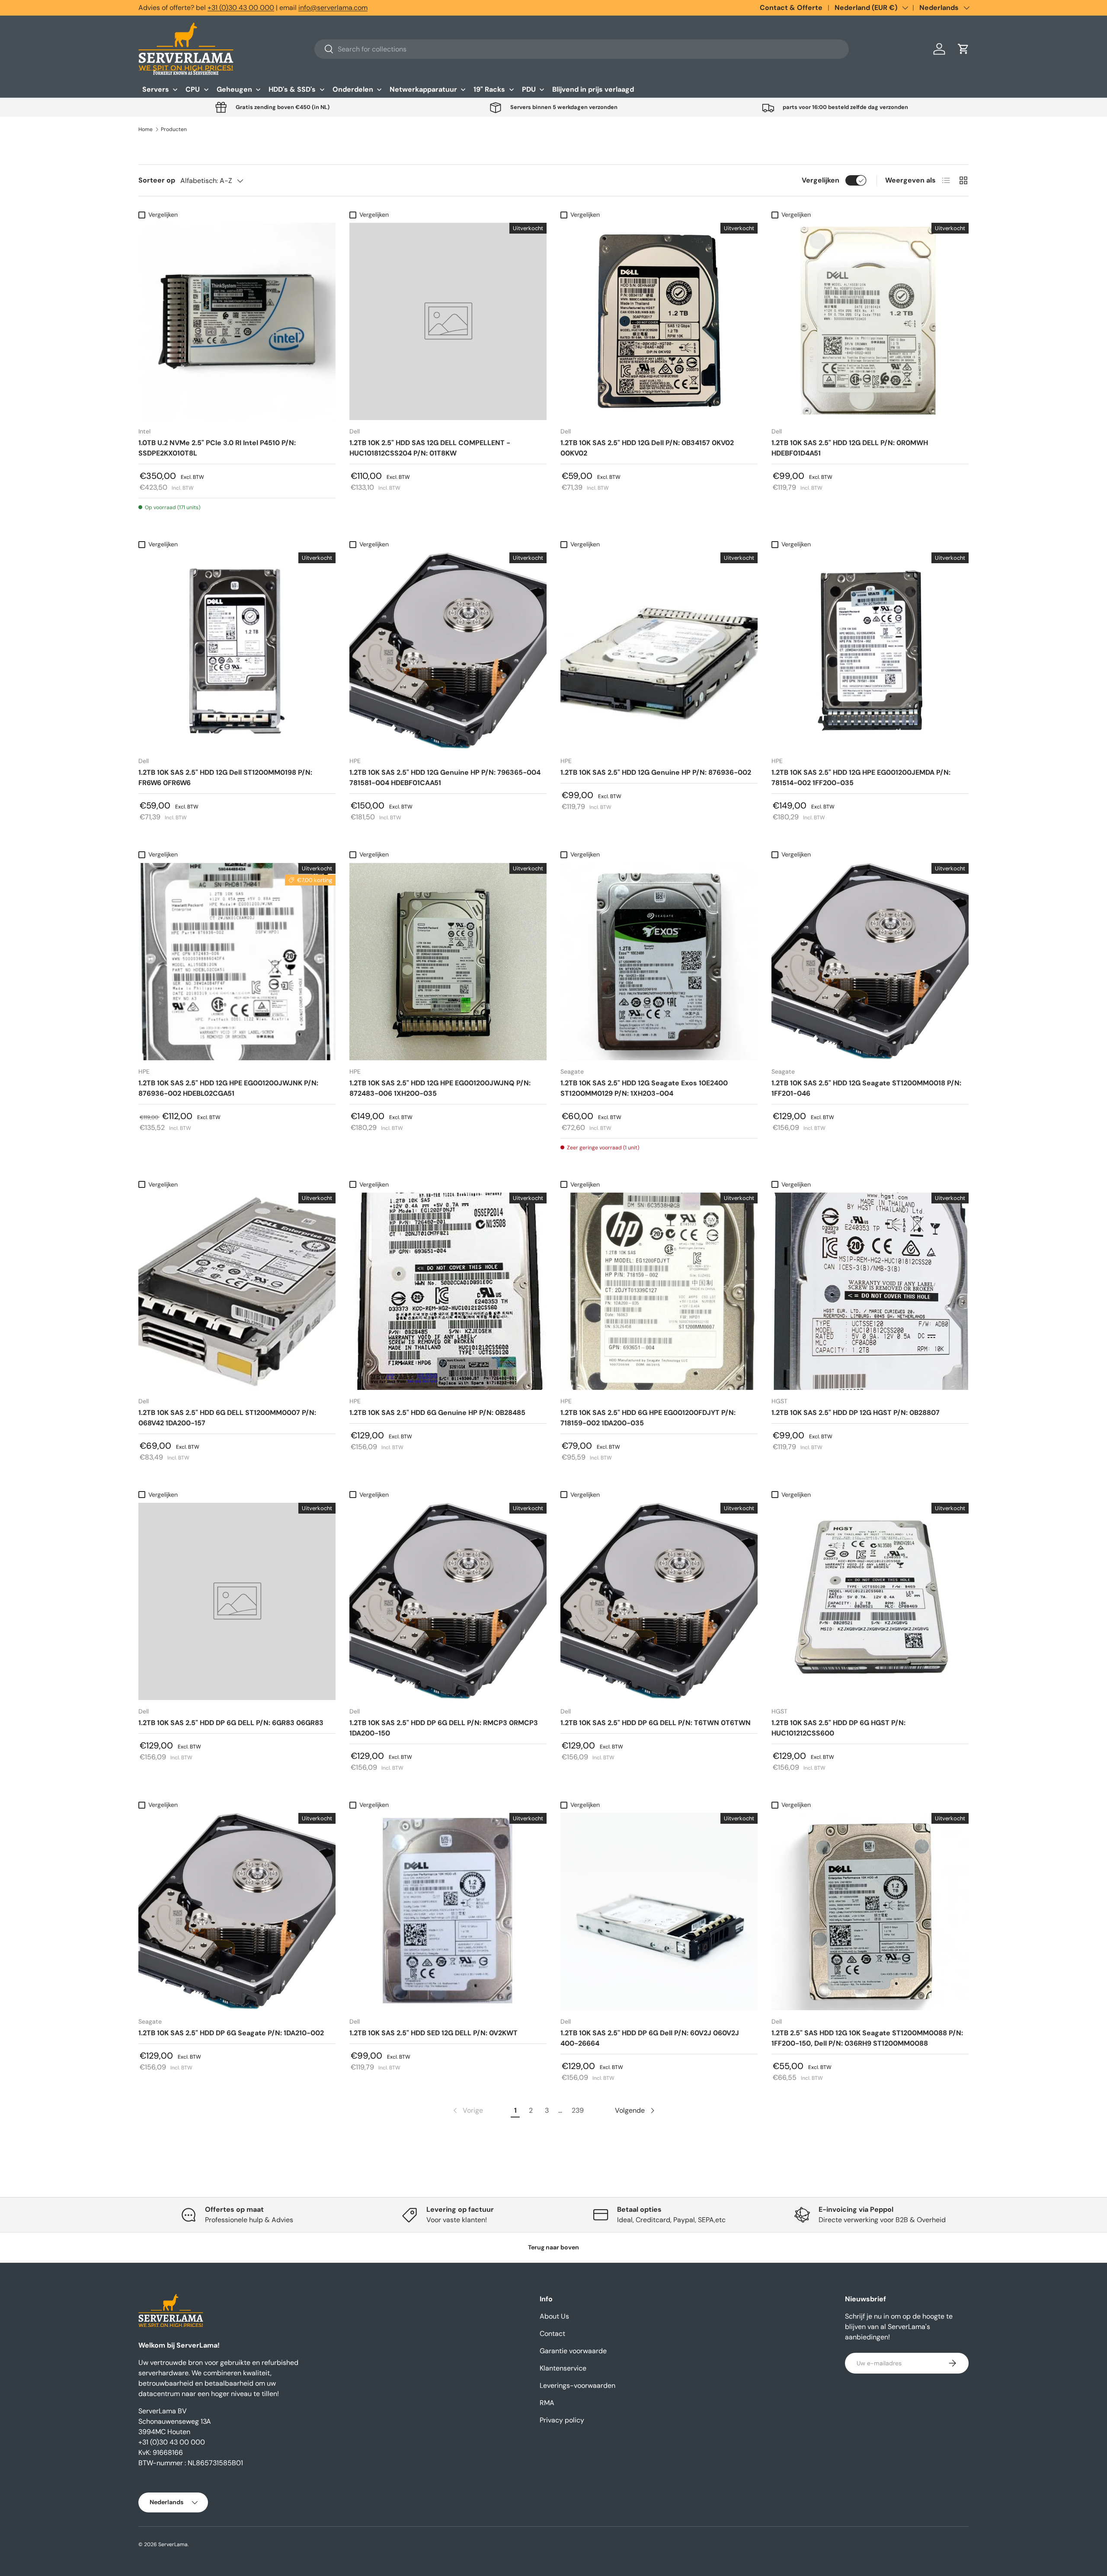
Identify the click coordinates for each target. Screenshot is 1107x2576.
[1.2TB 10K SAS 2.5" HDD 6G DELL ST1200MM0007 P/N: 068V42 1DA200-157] (237, 1291)
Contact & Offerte (791, 8)
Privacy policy (562, 2420)
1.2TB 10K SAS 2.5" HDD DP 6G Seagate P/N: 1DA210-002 (231, 2033)
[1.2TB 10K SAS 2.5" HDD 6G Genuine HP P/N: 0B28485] (448, 1291)
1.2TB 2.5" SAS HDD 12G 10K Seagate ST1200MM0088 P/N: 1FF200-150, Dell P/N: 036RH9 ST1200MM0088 (867, 2038)
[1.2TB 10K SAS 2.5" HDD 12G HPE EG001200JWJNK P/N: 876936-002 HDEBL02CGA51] (237, 962)
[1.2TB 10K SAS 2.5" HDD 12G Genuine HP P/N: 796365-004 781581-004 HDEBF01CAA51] (448, 651)
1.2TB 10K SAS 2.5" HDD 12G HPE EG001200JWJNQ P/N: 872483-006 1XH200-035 (440, 1088)
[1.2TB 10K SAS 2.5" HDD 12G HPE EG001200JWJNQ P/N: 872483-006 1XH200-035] (448, 962)
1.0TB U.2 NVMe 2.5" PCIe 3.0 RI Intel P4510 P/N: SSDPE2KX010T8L (217, 448)
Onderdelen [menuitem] (353, 89)
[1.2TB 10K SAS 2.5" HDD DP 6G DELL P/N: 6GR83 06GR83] (237, 1601)
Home (146, 129)
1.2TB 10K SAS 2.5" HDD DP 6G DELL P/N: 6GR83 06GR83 (231, 1723)
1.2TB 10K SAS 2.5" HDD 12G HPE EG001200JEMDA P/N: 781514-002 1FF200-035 (861, 778)
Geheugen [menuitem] (234, 89)
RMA (547, 2403)
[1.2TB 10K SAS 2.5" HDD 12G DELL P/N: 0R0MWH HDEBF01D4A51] (870, 321)
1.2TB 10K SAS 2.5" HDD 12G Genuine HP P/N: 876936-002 (656, 772)
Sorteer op (157, 180)
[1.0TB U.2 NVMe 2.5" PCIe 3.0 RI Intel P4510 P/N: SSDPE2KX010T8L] (237, 321)
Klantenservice (563, 2368)
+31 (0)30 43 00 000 (241, 8)
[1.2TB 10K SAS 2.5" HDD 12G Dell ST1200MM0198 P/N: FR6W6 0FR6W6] (237, 651)
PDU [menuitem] (529, 89)
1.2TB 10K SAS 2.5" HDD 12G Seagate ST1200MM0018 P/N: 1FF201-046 (866, 1088)
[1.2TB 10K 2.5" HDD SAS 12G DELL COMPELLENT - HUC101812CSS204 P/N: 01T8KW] (448, 321)
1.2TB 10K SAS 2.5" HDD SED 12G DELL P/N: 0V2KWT (434, 2033)
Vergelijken (821, 180)
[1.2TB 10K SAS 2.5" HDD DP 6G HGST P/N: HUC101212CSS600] (870, 1601)
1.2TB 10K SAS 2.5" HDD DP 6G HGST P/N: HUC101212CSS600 (838, 1728)
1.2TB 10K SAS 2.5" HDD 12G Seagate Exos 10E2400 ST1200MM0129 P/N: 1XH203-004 (644, 1088)
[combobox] (582, 49)
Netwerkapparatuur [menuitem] (423, 89)
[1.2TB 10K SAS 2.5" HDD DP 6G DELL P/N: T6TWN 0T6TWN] (659, 1601)
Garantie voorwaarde (573, 2351)
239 (578, 2110)
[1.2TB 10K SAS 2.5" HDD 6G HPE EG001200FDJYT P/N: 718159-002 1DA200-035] (659, 1291)
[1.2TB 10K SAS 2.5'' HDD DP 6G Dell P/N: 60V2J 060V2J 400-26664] (659, 1912)
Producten (174, 129)
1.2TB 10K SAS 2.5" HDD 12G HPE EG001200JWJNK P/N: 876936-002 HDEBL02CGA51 (228, 1088)
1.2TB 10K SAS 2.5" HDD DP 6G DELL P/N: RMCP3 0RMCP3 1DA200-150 (444, 1728)
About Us (554, 2316)
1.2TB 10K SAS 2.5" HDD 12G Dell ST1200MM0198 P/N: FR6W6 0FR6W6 (225, 778)
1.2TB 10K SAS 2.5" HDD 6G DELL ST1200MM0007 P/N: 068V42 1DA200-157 (227, 1418)
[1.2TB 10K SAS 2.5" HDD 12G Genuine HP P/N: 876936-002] (659, 651)
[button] (963, 49)
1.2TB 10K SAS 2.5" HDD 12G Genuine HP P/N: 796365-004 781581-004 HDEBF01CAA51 (445, 778)
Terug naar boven (553, 2247)
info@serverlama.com (333, 8)
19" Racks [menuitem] (489, 89)
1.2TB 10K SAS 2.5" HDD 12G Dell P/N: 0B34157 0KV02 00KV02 (647, 448)
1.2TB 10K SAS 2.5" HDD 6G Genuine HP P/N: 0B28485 (437, 1413)
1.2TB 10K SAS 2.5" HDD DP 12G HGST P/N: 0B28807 (856, 1413)
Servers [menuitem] (156, 89)
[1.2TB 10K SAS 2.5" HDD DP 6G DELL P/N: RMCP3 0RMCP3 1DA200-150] (448, 1601)
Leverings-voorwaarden (577, 2385)
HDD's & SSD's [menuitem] (292, 89)
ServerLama (173, 2544)
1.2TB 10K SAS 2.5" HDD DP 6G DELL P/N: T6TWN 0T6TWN (656, 1723)
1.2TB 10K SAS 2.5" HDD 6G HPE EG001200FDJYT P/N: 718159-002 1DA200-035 (648, 1418)
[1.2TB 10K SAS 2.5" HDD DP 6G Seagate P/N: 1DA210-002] (237, 1912)
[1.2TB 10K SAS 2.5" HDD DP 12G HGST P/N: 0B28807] (870, 1291)
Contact (552, 2334)
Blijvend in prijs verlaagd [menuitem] (593, 89)
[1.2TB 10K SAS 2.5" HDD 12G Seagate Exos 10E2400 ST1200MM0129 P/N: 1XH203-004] (659, 962)
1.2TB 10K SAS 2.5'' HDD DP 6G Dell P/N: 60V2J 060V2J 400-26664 (650, 2038)
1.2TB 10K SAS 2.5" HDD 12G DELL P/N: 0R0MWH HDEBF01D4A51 (850, 448)
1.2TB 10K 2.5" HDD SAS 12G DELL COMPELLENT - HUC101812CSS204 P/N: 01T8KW (430, 448)
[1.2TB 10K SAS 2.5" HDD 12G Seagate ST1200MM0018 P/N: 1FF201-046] (870, 962)
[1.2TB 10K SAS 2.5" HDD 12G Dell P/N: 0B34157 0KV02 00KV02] (659, 321)
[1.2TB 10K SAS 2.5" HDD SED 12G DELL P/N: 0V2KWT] (448, 1912)
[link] (467, 2111)
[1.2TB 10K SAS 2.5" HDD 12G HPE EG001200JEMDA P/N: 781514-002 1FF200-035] (870, 651)
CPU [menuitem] (193, 89)
